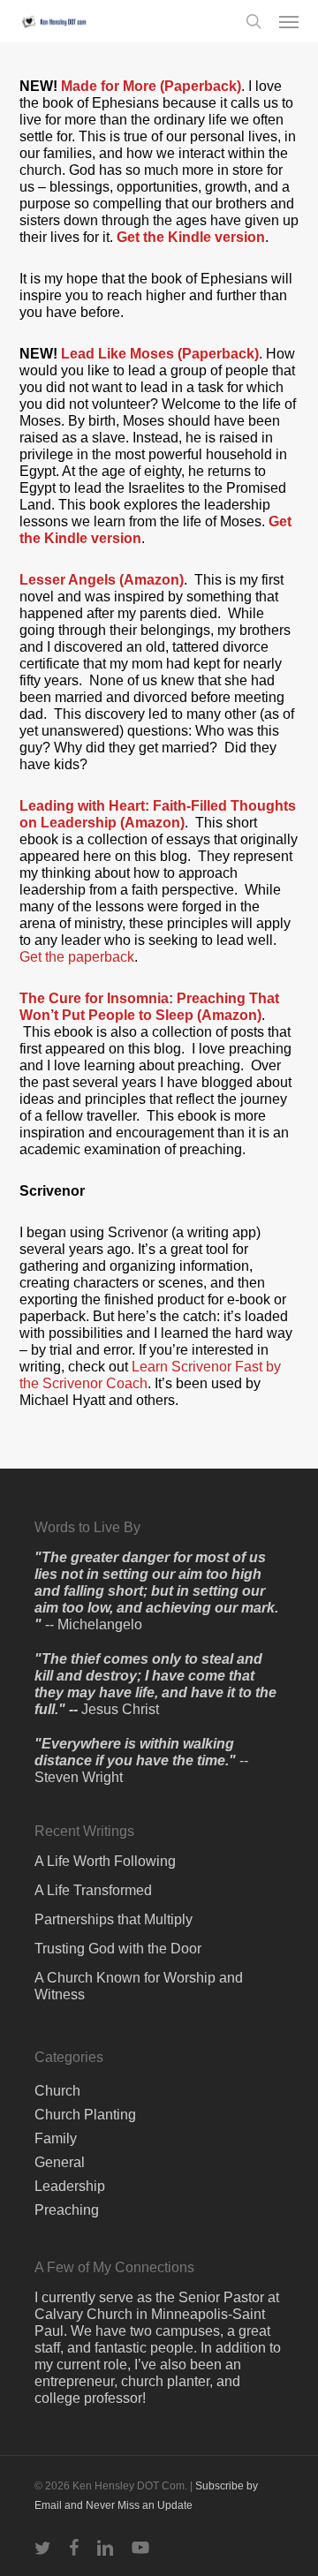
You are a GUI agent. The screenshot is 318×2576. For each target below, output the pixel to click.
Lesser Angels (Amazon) (102, 580)
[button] (289, 21)
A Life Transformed (93, 1890)
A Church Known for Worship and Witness (139, 1986)
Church (57, 2091)
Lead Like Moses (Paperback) (160, 354)
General (60, 2162)
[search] (254, 21)
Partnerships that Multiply (114, 1919)
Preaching (67, 2210)
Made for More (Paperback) (151, 86)
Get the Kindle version (191, 237)
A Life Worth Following (105, 1861)
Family (56, 2138)
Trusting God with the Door (118, 1949)
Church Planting (85, 2115)
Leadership (70, 2186)
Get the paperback (77, 957)
